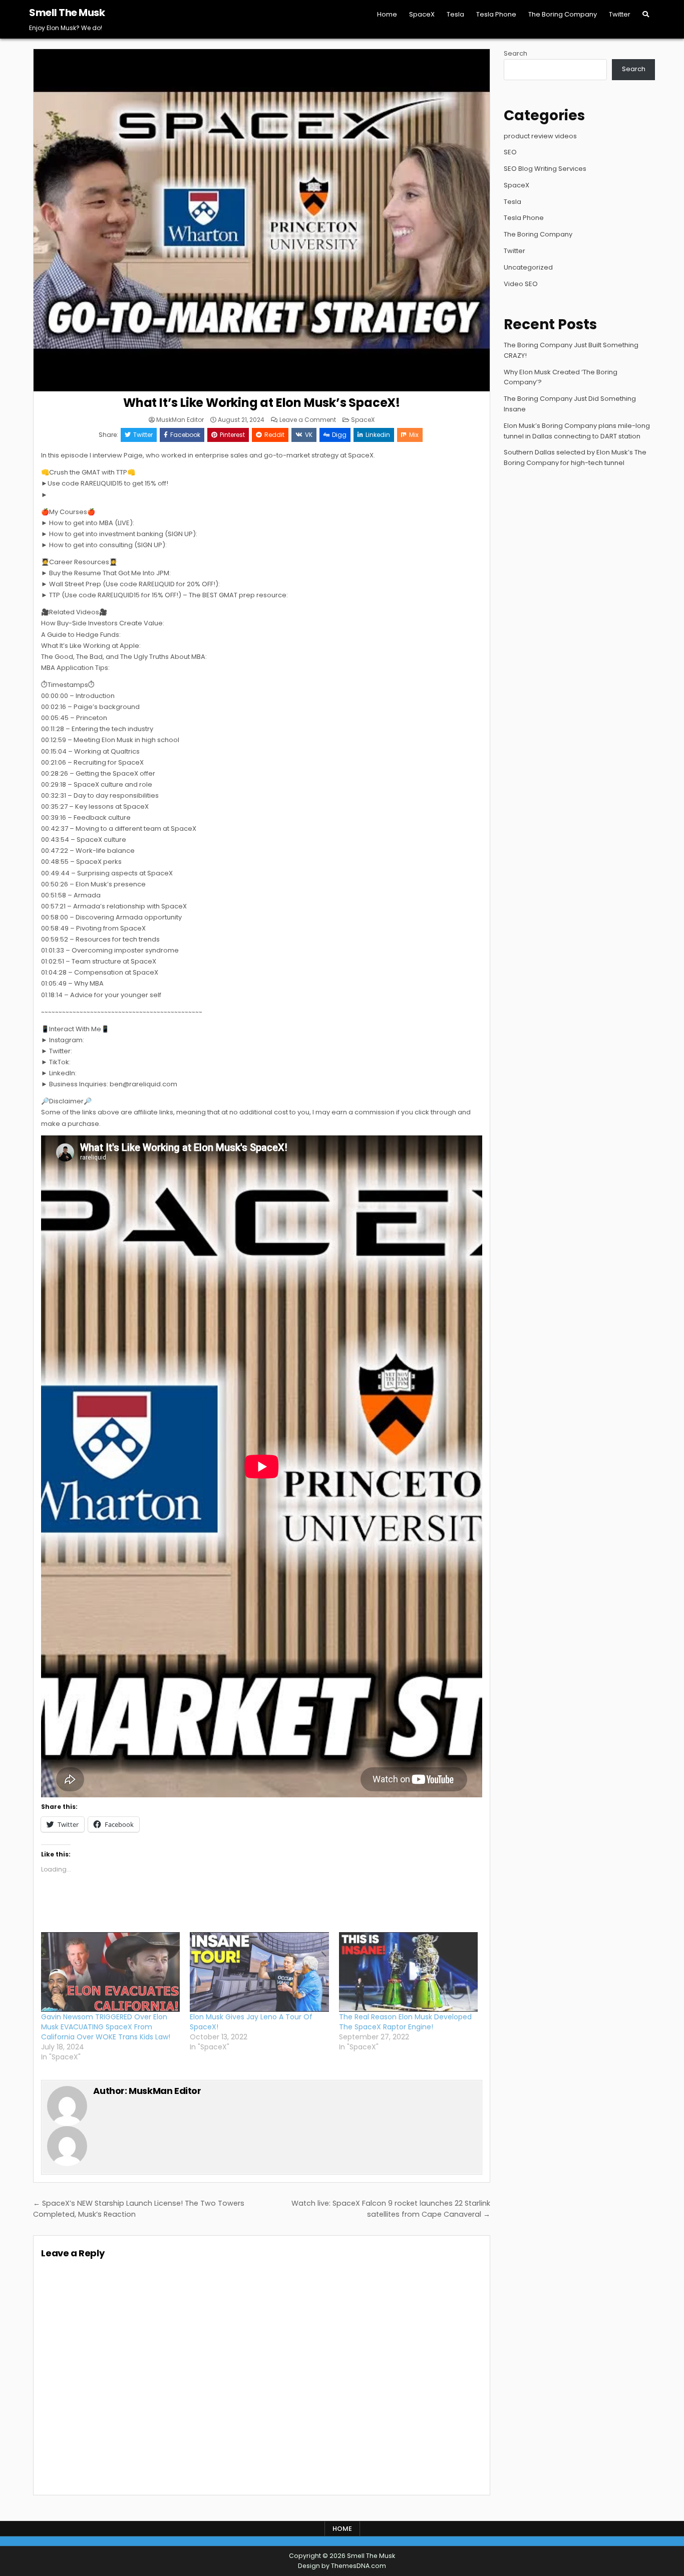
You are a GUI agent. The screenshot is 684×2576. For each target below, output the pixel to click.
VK (309, 435)
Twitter (620, 14)
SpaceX (422, 14)
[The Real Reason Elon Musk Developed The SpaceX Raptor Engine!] (408, 1972)
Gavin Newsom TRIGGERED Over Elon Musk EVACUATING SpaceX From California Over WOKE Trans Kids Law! (106, 2027)
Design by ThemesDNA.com (342, 2566)
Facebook (185, 435)
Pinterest (232, 435)
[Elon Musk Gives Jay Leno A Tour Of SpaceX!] (259, 1972)
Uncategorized (528, 267)
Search (516, 53)
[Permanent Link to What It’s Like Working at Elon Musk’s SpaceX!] (262, 220)
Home (387, 14)
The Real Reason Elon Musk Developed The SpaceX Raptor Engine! (405, 2022)
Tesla (455, 14)
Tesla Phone (496, 14)
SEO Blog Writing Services (545, 169)
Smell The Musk (67, 13)
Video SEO (521, 284)
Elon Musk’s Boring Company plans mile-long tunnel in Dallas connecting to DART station (577, 431)
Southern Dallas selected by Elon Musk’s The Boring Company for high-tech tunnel (575, 457)
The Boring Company (563, 14)
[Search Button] (646, 14)
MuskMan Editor (180, 420)
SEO (510, 152)
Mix (414, 435)
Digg (339, 435)
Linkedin (378, 435)
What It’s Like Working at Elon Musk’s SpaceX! (262, 403)
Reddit (274, 435)
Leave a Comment (308, 420)
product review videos (540, 136)
